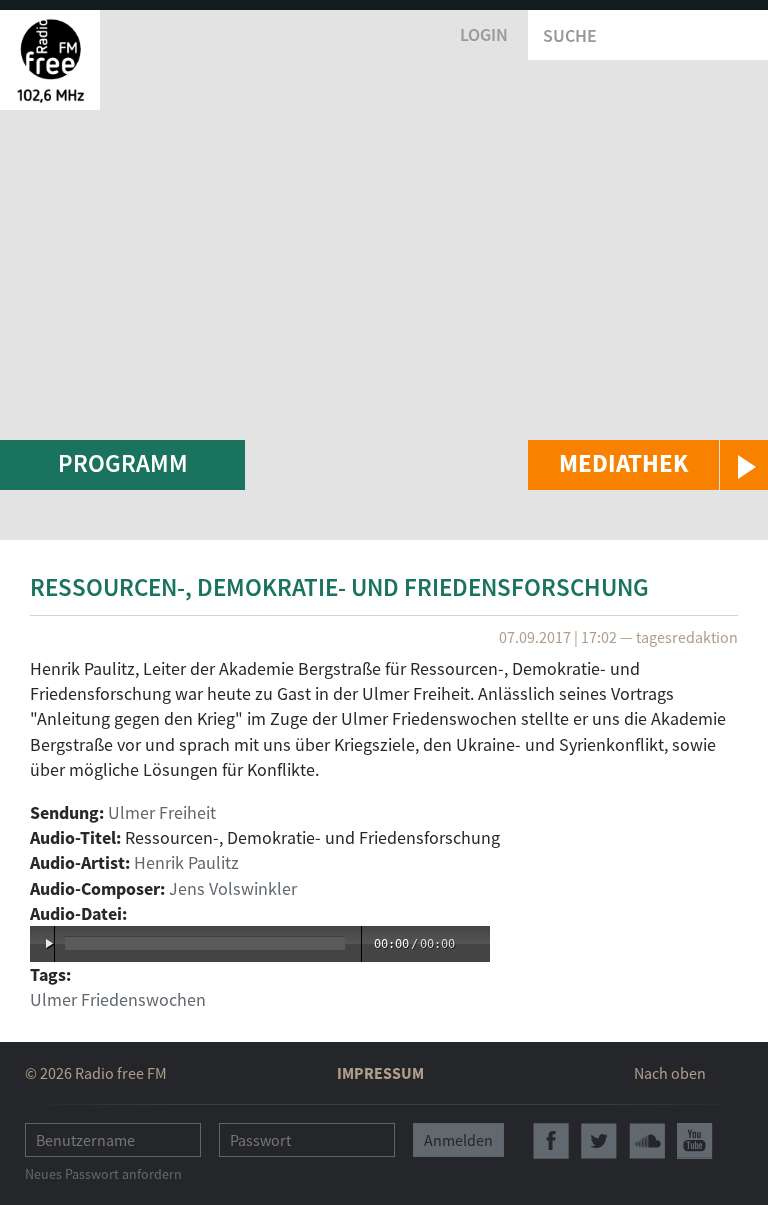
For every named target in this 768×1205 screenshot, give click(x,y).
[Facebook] (551, 1141)
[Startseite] (50, 60)
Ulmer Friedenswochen (118, 999)
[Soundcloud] (647, 1141)
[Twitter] (599, 1141)
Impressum (380, 1073)
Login (484, 34)
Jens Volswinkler (233, 888)
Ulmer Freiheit (162, 812)
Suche (570, 35)
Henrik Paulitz (186, 862)
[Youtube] (695, 1141)
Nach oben (670, 1073)
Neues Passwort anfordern (103, 1174)
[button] (648, 465)
